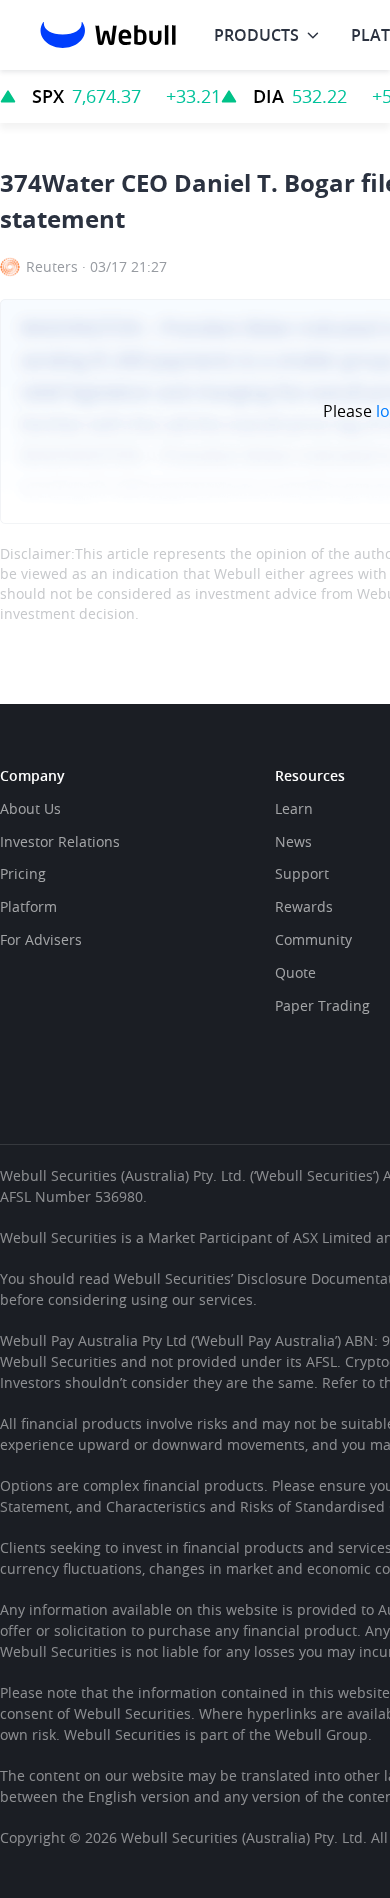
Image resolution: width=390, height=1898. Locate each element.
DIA (268, 96)
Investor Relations (60, 841)
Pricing (23, 873)
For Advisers (41, 939)
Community (313, 939)
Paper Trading (322, 1005)
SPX (48, 96)
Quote (295, 972)
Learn (294, 808)
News (293, 841)
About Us (30, 808)
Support (302, 873)
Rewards (304, 906)
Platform (28, 906)
